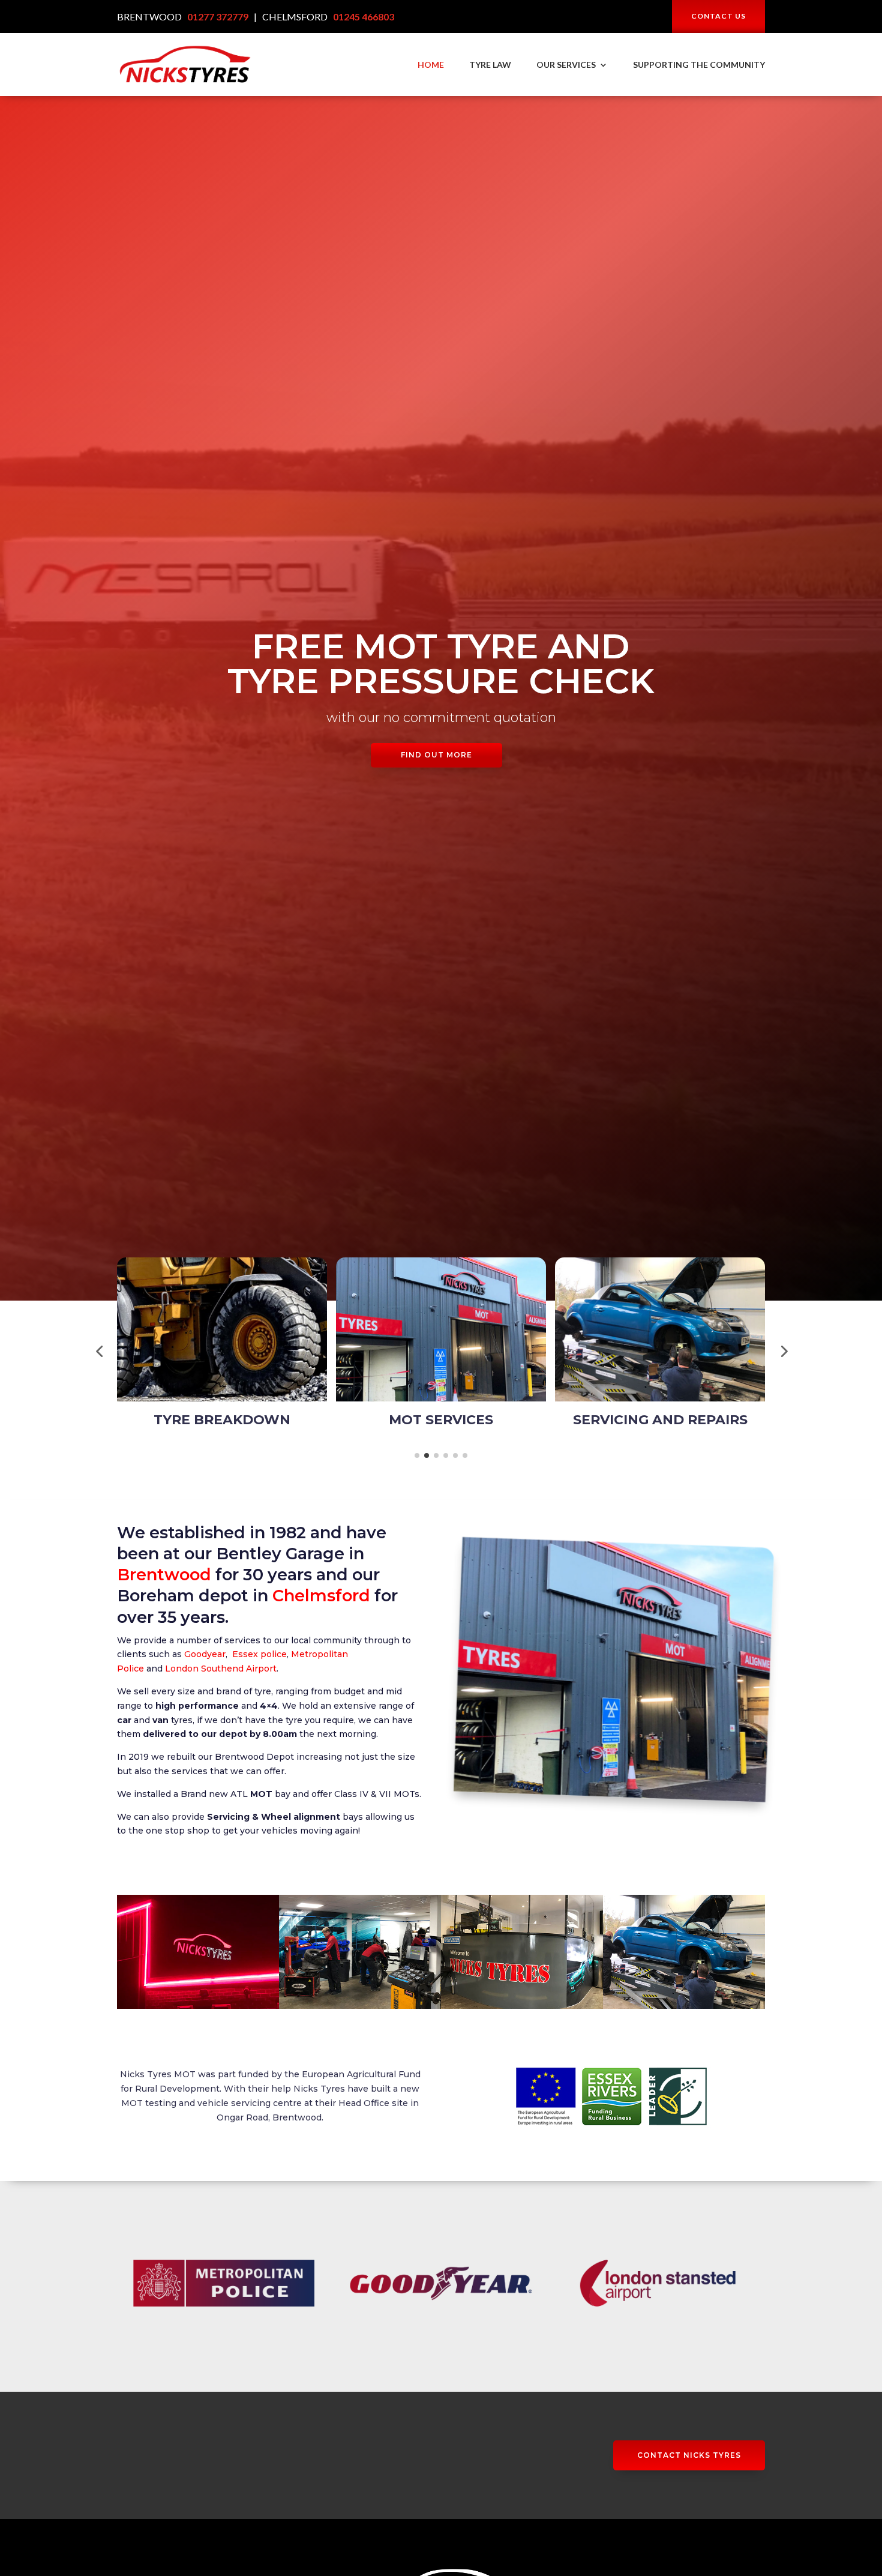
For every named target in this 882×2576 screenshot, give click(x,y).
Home (431, 65)
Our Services (566, 65)
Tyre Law (490, 65)
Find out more (436, 755)
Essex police (259, 1654)
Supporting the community (699, 65)
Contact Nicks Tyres (689, 2455)
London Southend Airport (221, 1669)
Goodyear (205, 1654)
